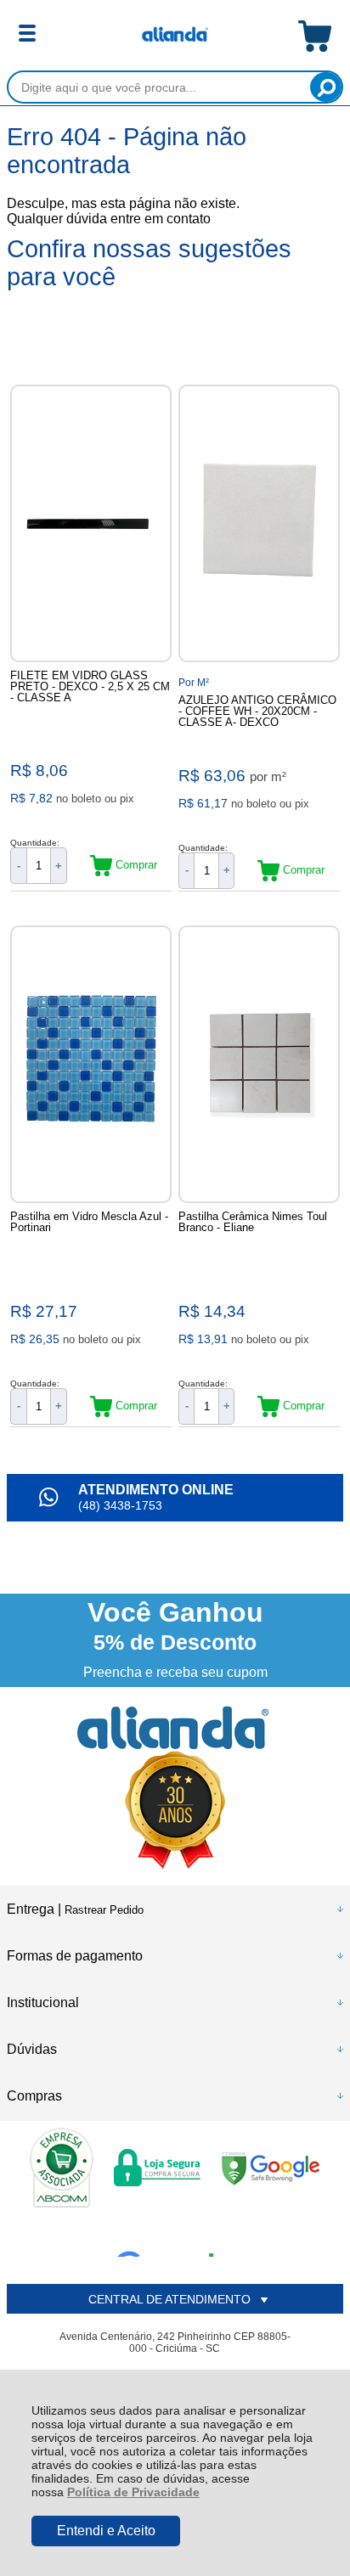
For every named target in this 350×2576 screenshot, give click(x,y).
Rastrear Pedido (104, 1910)
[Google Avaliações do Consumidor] (171, 2234)
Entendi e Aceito (106, 2531)
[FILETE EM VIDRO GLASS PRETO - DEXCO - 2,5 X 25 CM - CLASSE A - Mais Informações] (91, 523)
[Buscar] (326, 87)
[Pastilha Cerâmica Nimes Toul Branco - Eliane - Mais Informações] (259, 1064)
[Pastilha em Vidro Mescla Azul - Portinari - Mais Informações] (91, 1064)
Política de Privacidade (133, 2492)
